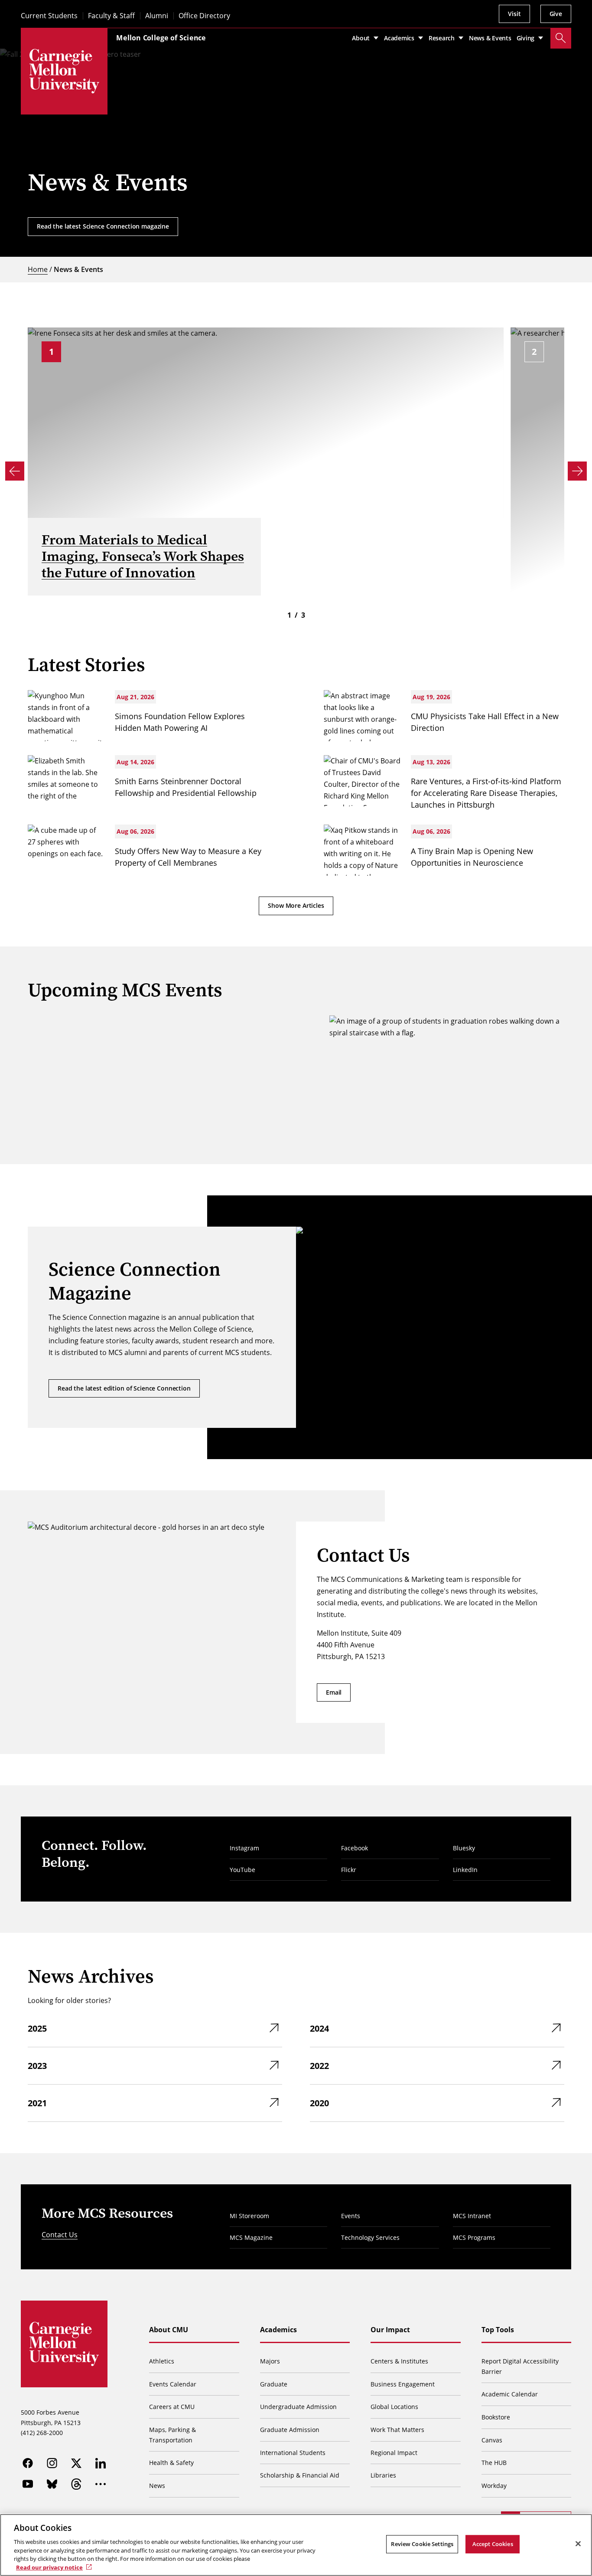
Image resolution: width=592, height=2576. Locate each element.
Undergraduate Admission (298, 2407)
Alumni (157, 16)
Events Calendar (173, 2384)
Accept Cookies (493, 2544)
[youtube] (28, 2484)
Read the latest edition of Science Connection (124, 1388)
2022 (319, 2066)
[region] (296, 2545)
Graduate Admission (290, 2430)
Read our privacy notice (49, 2567)
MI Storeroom (249, 2216)
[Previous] (15, 471)
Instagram (244, 1848)
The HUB (494, 2463)
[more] (101, 2484)
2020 (319, 2103)
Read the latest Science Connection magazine (103, 226)
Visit (514, 14)
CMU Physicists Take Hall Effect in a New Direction (485, 722)
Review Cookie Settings (422, 2544)
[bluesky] (52, 2484)
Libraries (383, 2475)
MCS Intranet (472, 2216)
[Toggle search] (561, 38)
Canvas (492, 2440)
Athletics (162, 2361)
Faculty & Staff (111, 16)
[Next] (577, 471)
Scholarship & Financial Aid (300, 2475)
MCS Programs (474, 2237)
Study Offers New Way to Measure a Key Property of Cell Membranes (188, 857)
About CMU (169, 2330)
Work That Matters (397, 2430)
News (157, 2486)
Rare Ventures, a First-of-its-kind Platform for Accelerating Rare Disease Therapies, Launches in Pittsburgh (486, 793)
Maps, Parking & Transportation (172, 2435)
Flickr (349, 1870)
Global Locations (394, 2407)
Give (556, 14)
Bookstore (496, 2417)
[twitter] (76, 2463)
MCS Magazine (251, 2237)
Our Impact (390, 2330)
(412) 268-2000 (42, 2433)
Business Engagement (403, 2384)
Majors (270, 2361)
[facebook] (28, 2463)
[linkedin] (101, 2463)
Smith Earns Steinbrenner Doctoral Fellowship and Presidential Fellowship (186, 787)
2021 (37, 2103)
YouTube (242, 1870)
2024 (319, 2028)
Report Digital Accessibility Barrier (520, 2366)
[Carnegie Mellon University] (64, 71)
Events (351, 2216)
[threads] (76, 2484)
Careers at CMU (172, 2407)
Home (38, 269)
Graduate (274, 2384)
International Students (293, 2453)
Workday (494, 2486)
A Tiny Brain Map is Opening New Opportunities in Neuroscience (472, 857)
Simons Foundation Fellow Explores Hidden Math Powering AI (180, 722)
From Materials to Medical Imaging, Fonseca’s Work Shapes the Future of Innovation (143, 556)
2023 (37, 2066)
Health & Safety (171, 2463)
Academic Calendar (510, 2394)
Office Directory (204, 16)
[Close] (578, 2544)
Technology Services (370, 2237)
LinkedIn (465, 1870)
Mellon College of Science (161, 38)
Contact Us (60, 2235)
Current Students (49, 16)
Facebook (355, 1848)
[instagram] (52, 2463)
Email (334, 1692)
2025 (37, 2028)
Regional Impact (394, 2453)
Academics (278, 2330)
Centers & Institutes (399, 2361)
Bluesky (464, 1848)
